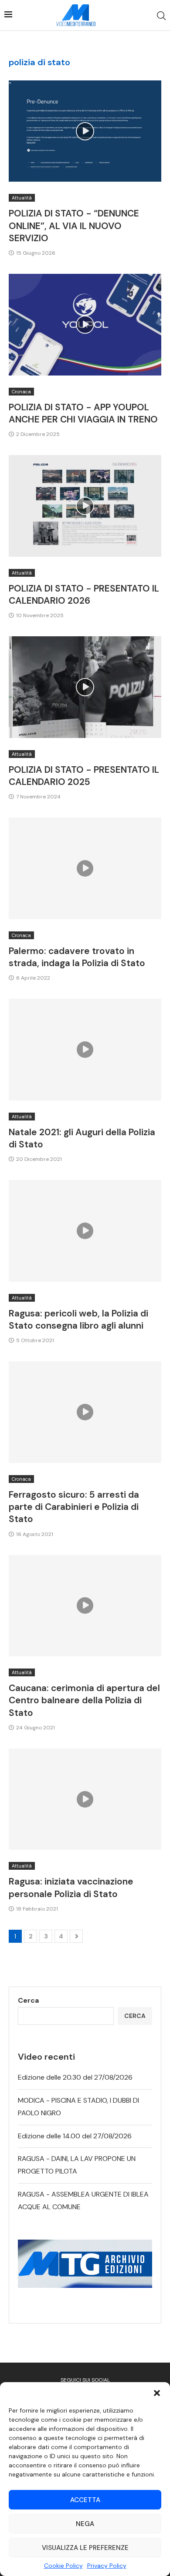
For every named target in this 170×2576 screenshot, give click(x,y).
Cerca (28, 2000)
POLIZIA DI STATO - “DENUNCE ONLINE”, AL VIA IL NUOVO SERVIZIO (74, 226)
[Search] (161, 16)
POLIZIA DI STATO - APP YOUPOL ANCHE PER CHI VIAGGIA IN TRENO (83, 413)
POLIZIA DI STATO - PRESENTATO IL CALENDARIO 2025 (84, 776)
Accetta (85, 2500)
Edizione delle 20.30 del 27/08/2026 (75, 2077)
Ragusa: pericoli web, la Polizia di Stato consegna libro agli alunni (78, 1320)
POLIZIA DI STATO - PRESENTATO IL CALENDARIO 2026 (84, 595)
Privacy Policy (107, 2566)
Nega (85, 2524)
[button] (157, 2393)
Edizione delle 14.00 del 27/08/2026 (75, 2136)
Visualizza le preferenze (85, 2548)
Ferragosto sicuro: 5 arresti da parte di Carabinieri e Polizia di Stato (74, 1507)
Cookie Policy (63, 2566)
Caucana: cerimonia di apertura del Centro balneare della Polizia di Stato (84, 1700)
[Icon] (85, 131)
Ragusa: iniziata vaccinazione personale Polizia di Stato (71, 1888)
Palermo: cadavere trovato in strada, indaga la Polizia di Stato (77, 957)
